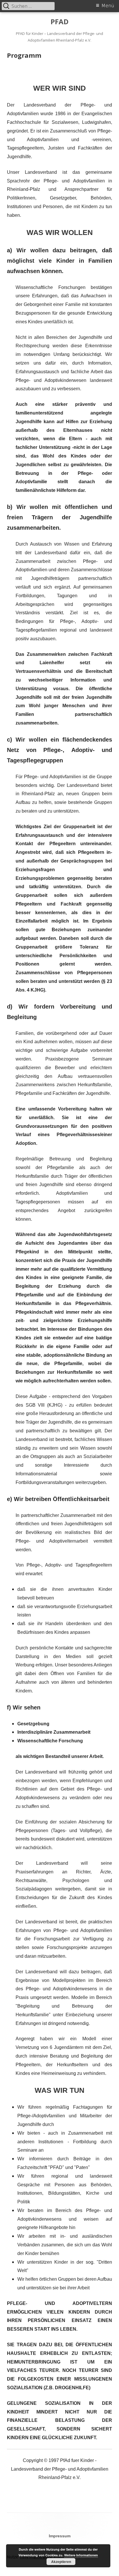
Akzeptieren (61, 2562)
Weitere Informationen (81, 2555)
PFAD (59, 22)
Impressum (60, 2536)
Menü (108, 6)
